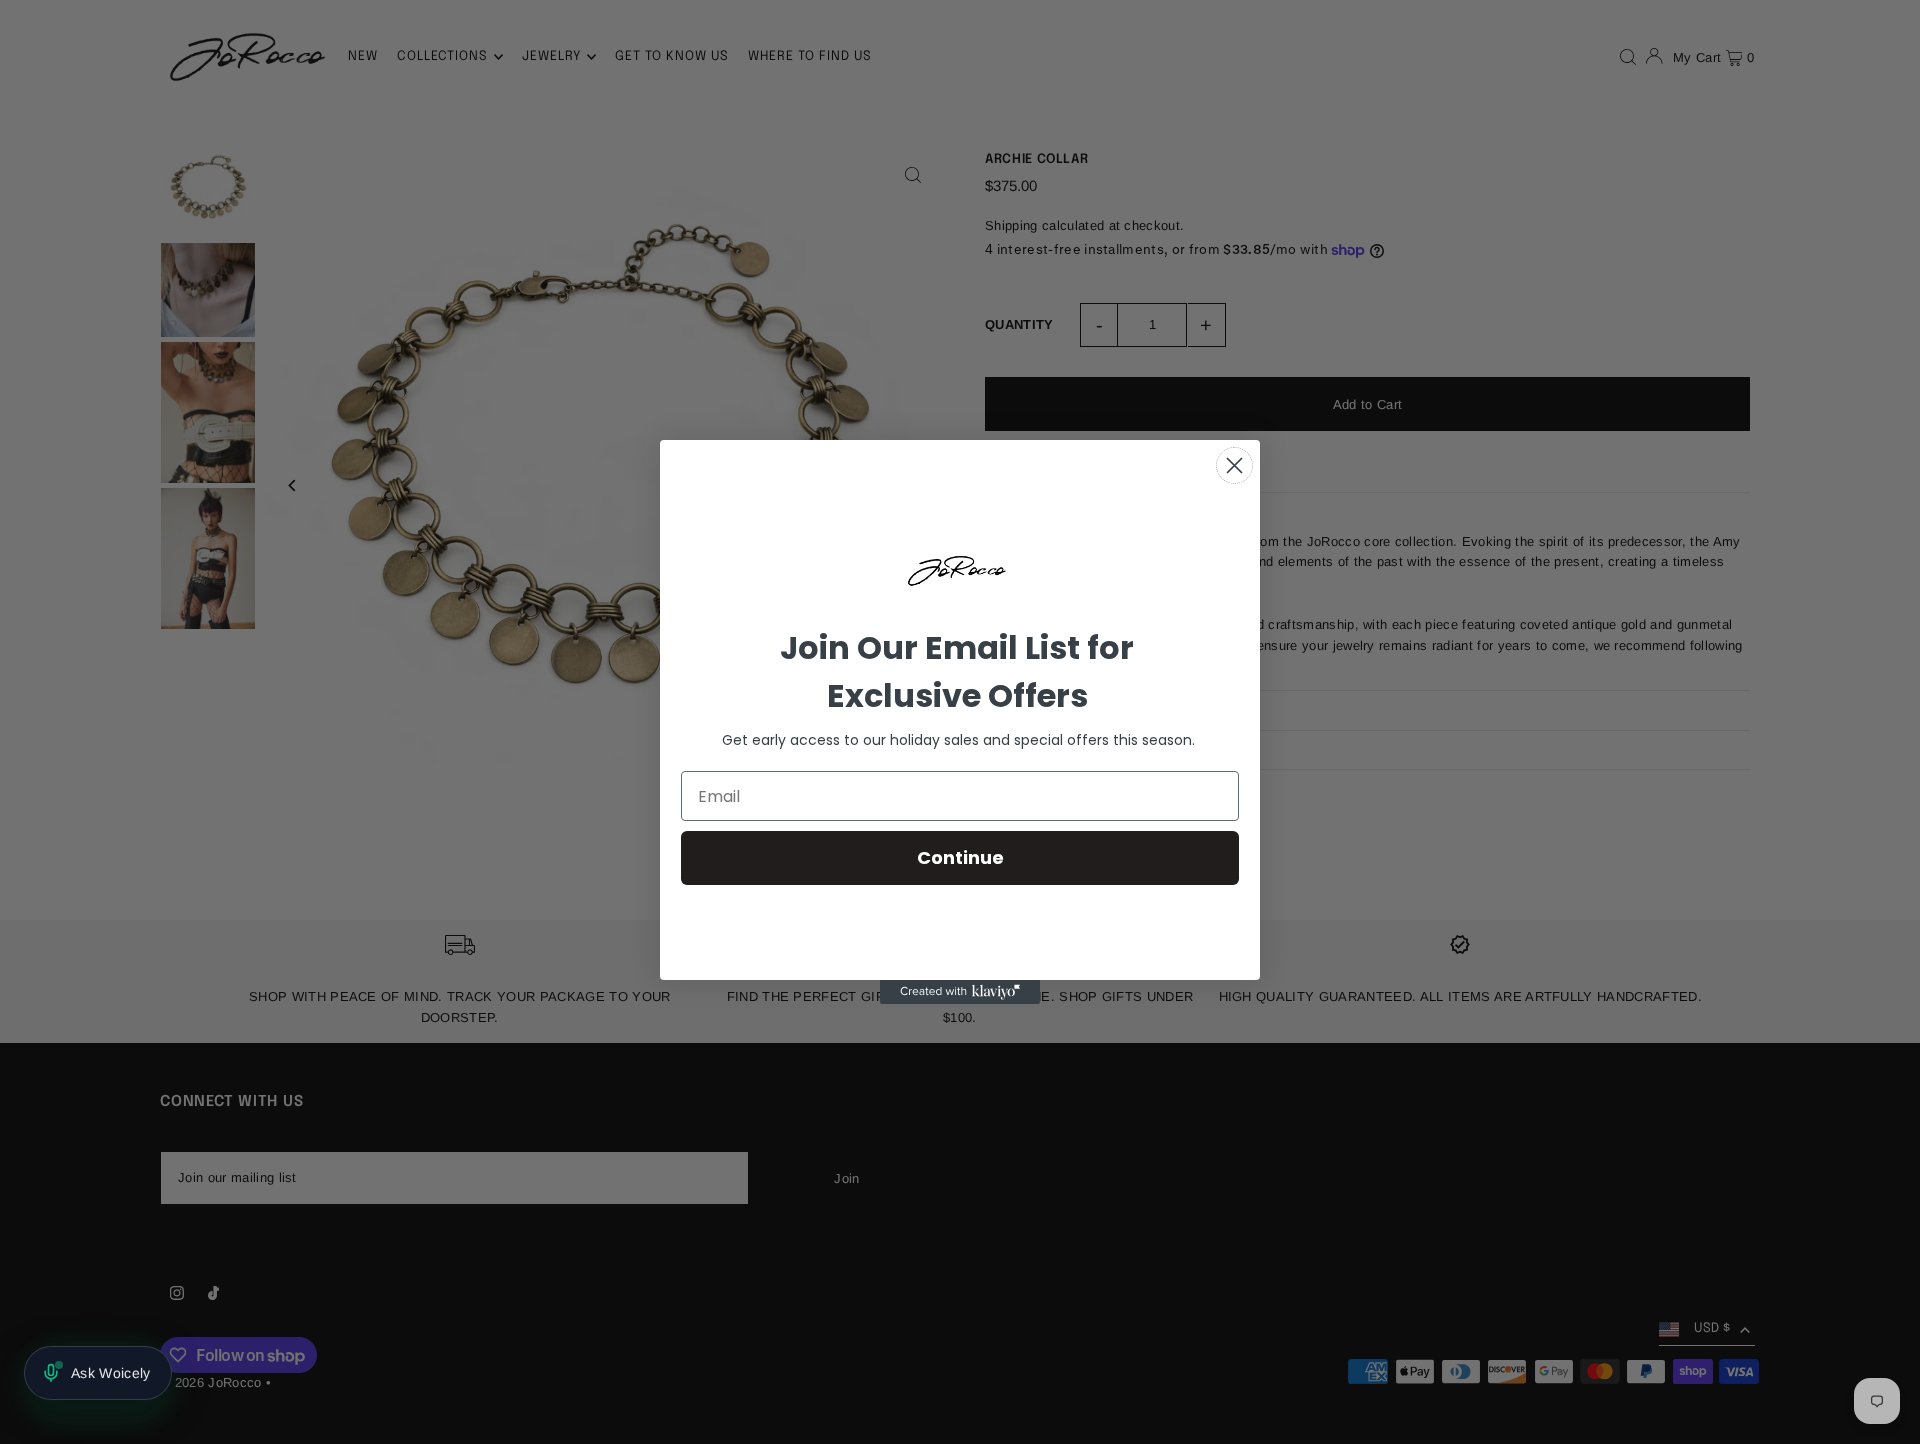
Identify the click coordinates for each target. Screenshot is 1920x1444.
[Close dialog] (1234, 465)
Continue (960, 857)
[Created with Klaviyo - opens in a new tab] (960, 992)
